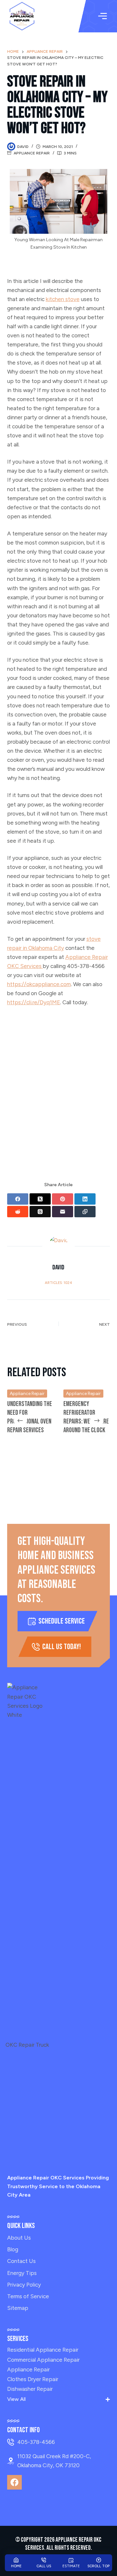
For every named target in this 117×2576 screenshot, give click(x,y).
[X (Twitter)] (40, 1199)
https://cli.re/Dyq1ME (34, 1002)
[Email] (63, 1212)
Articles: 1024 (58, 1283)
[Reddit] (18, 1212)
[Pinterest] (63, 1199)
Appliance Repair (32, 153)
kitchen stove (63, 299)
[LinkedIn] (85, 1199)
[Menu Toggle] (103, 16)
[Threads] (40, 1212)
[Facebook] (18, 1199)
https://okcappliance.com (39, 984)
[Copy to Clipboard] (85, 1212)
